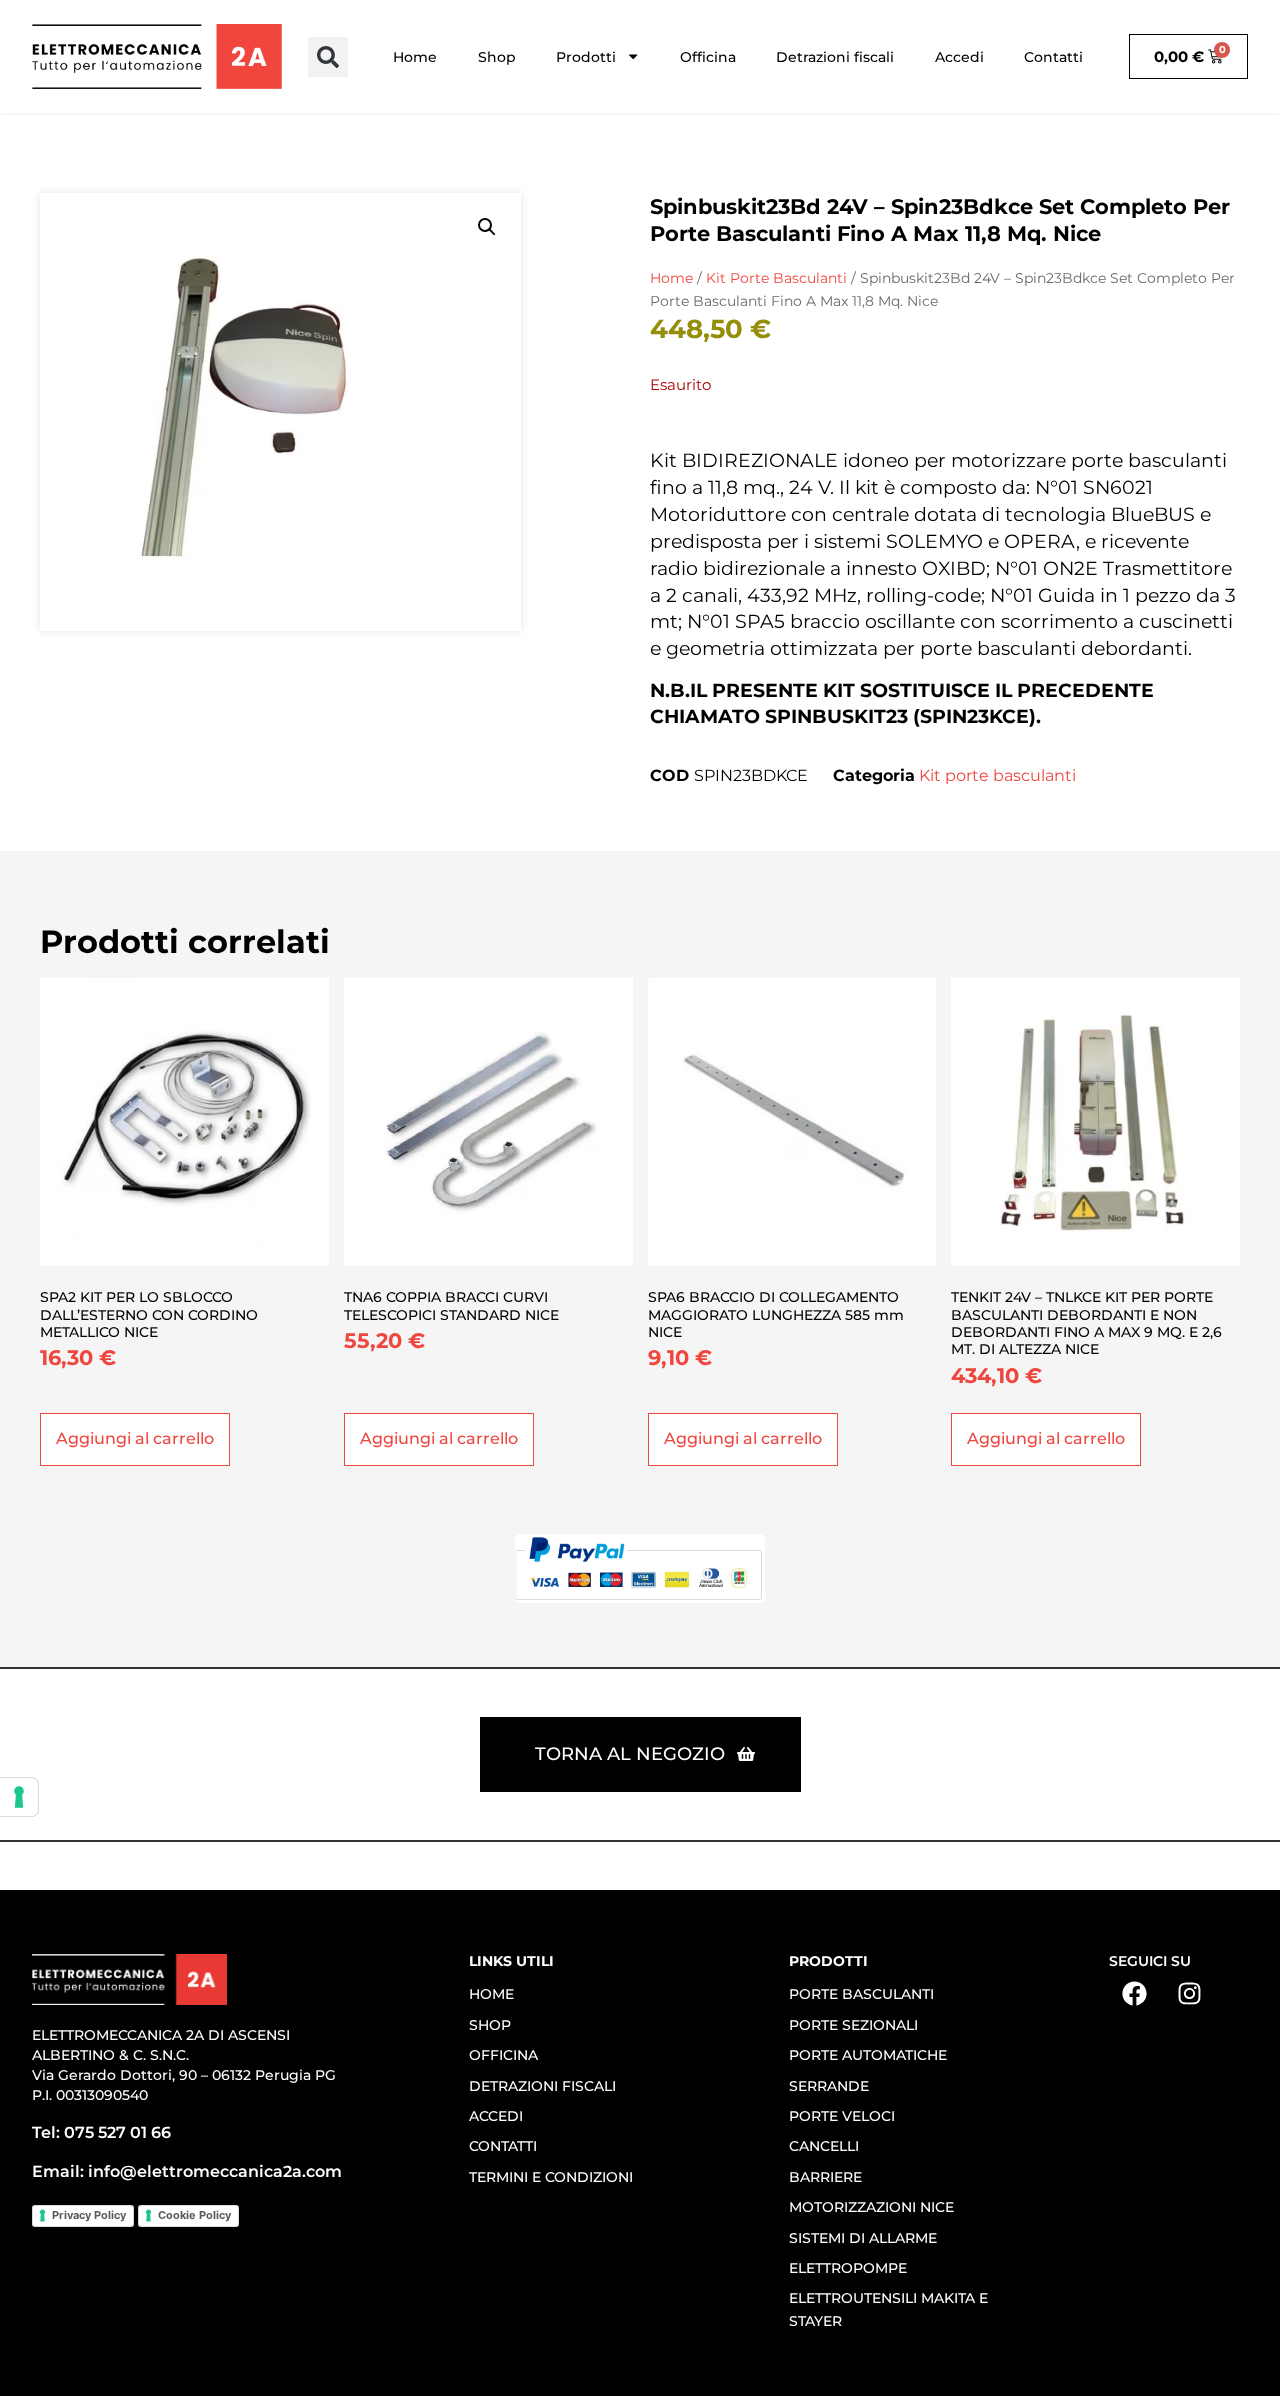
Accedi (959, 57)
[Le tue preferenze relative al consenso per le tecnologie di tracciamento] (19, 1797)
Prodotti (586, 57)
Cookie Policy (194, 2215)
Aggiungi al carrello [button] (135, 1438)
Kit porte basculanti (776, 278)
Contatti (1053, 57)
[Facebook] (1134, 1993)
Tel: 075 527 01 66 (101, 2132)
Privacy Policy (89, 2215)
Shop (497, 57)
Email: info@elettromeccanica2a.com (187, 2171)
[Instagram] (1189, 1993)
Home (415, 57)
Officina (708, 57)
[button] (328, 57)
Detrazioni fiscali (835, 57)
